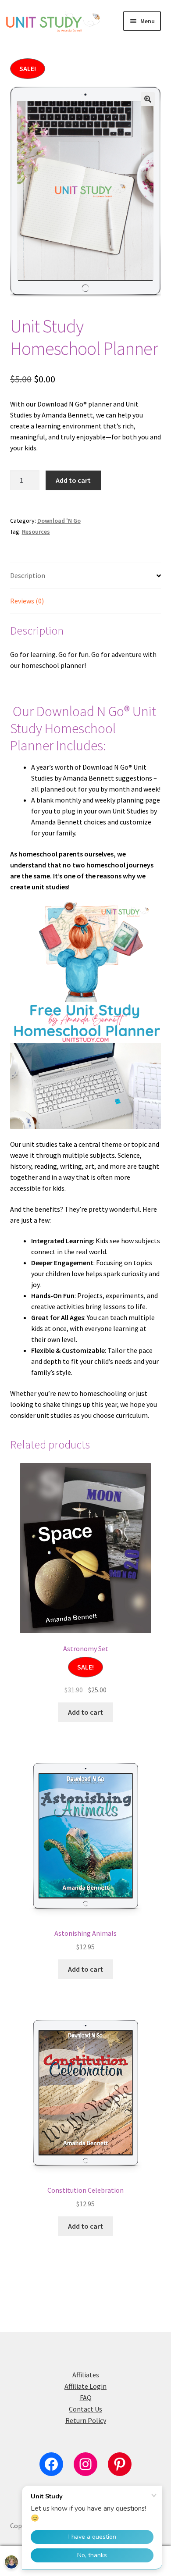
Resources (36, 532)
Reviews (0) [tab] (27, 601)
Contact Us (85, 2409)
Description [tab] (28, 575)
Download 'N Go (59, 521)
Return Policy (86, 2420)
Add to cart (73, 480)
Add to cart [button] (85, 1712)
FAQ (86, 2398)
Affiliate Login (85, 2386)
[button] (148, 99)
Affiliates (86, 2375)
